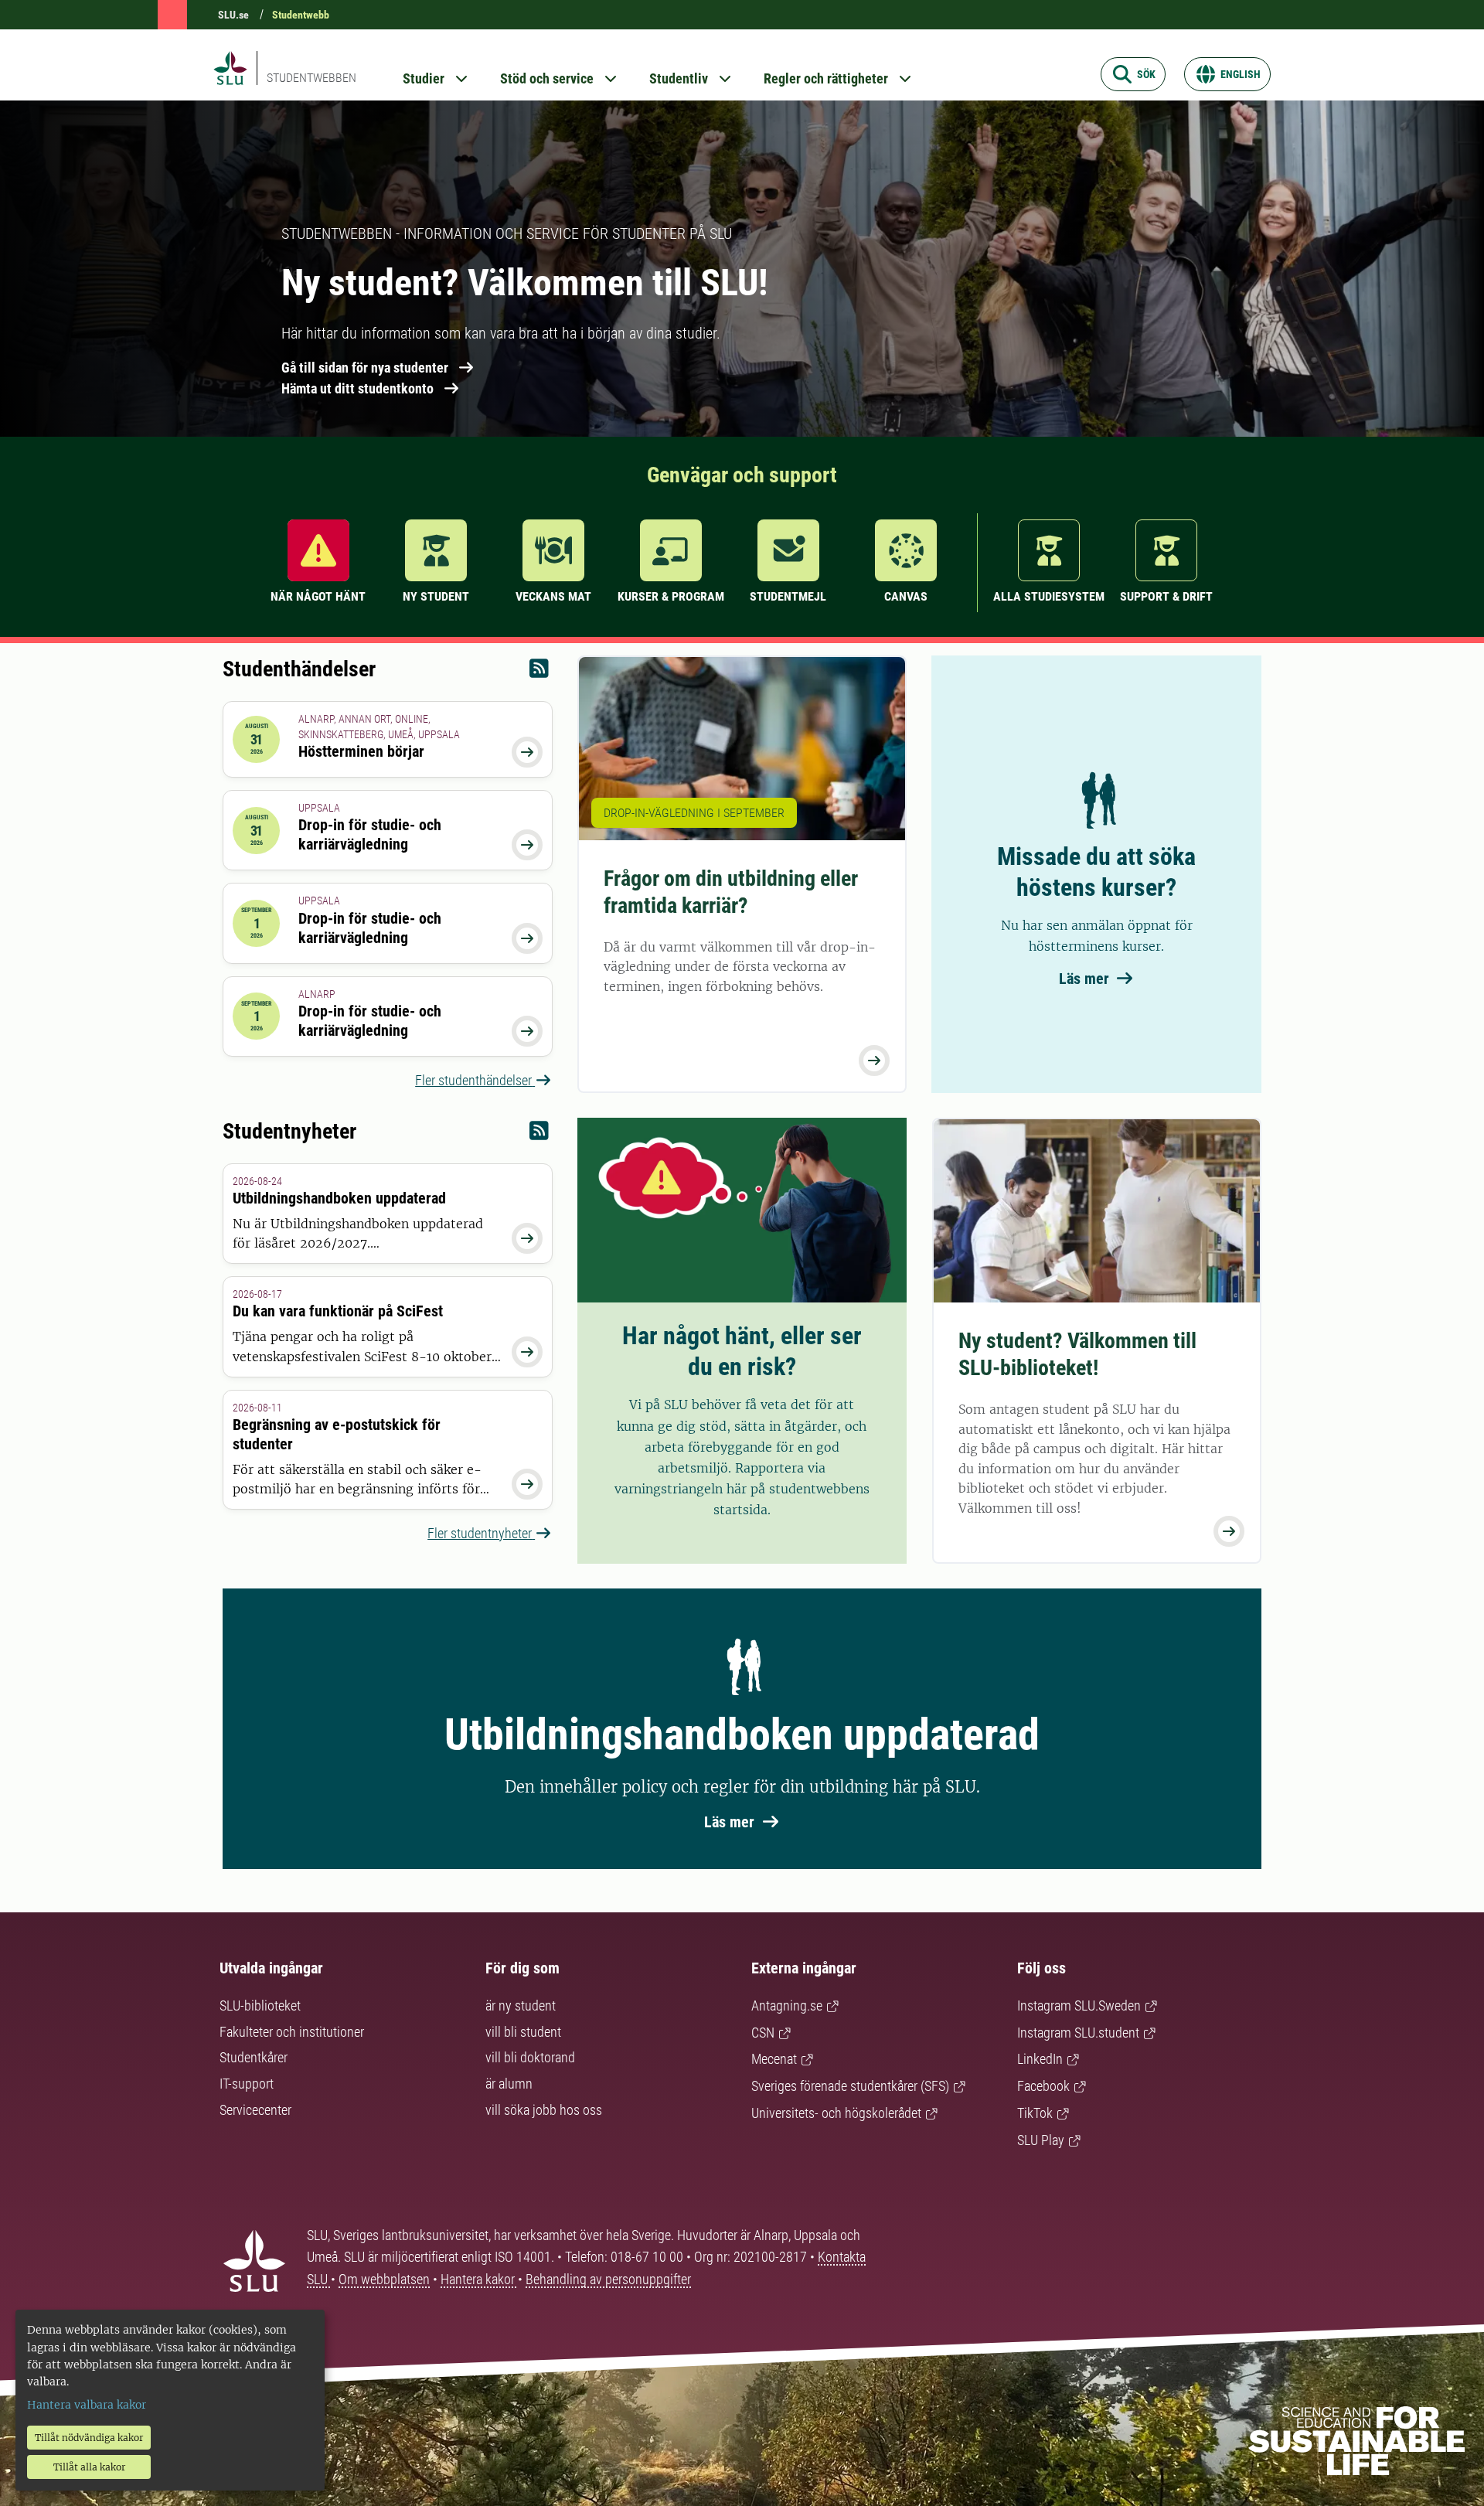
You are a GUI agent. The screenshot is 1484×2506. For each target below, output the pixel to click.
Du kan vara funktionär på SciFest (338, 1311)
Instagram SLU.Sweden (1079, 2005)
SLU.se (233, 15)
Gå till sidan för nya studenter (365, 368)
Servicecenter (255, 2110)
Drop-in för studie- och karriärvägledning (370, 834)
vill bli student (523, 2032)
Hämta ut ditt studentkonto (357, 388)
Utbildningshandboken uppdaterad (339, 1198)
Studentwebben (311, 78)
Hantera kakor (479, 2279)
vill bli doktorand (530, 2057)
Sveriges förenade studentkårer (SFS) (850, 2086)
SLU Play (1041, 2140)
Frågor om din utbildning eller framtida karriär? (731, 892)
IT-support (247, 2084)
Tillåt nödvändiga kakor (89, 2438)
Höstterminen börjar (361, 751)
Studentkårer (254, 2057)
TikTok (1035, 2113)
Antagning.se (787, 2005)
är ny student (521, 2005)
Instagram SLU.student (1078, 2033)
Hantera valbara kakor (87, 2405)
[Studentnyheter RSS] (539, 1134)
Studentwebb (301, 15)
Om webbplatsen (384, 2279)
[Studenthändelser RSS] (539, 672)
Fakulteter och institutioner (292, 2032)
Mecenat (774, 2059)
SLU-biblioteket (260, 2005)
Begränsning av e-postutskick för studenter (337, 1434)
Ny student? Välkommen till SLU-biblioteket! (1077, 1354)
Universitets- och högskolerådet (836, 2113)
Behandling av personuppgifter (608, 2279)
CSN (763, 2033)
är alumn (509, 2084)
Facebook (1043, 2086)
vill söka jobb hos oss (544, 2110)
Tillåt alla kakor (89, 2467)
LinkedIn (1040, 2059)
